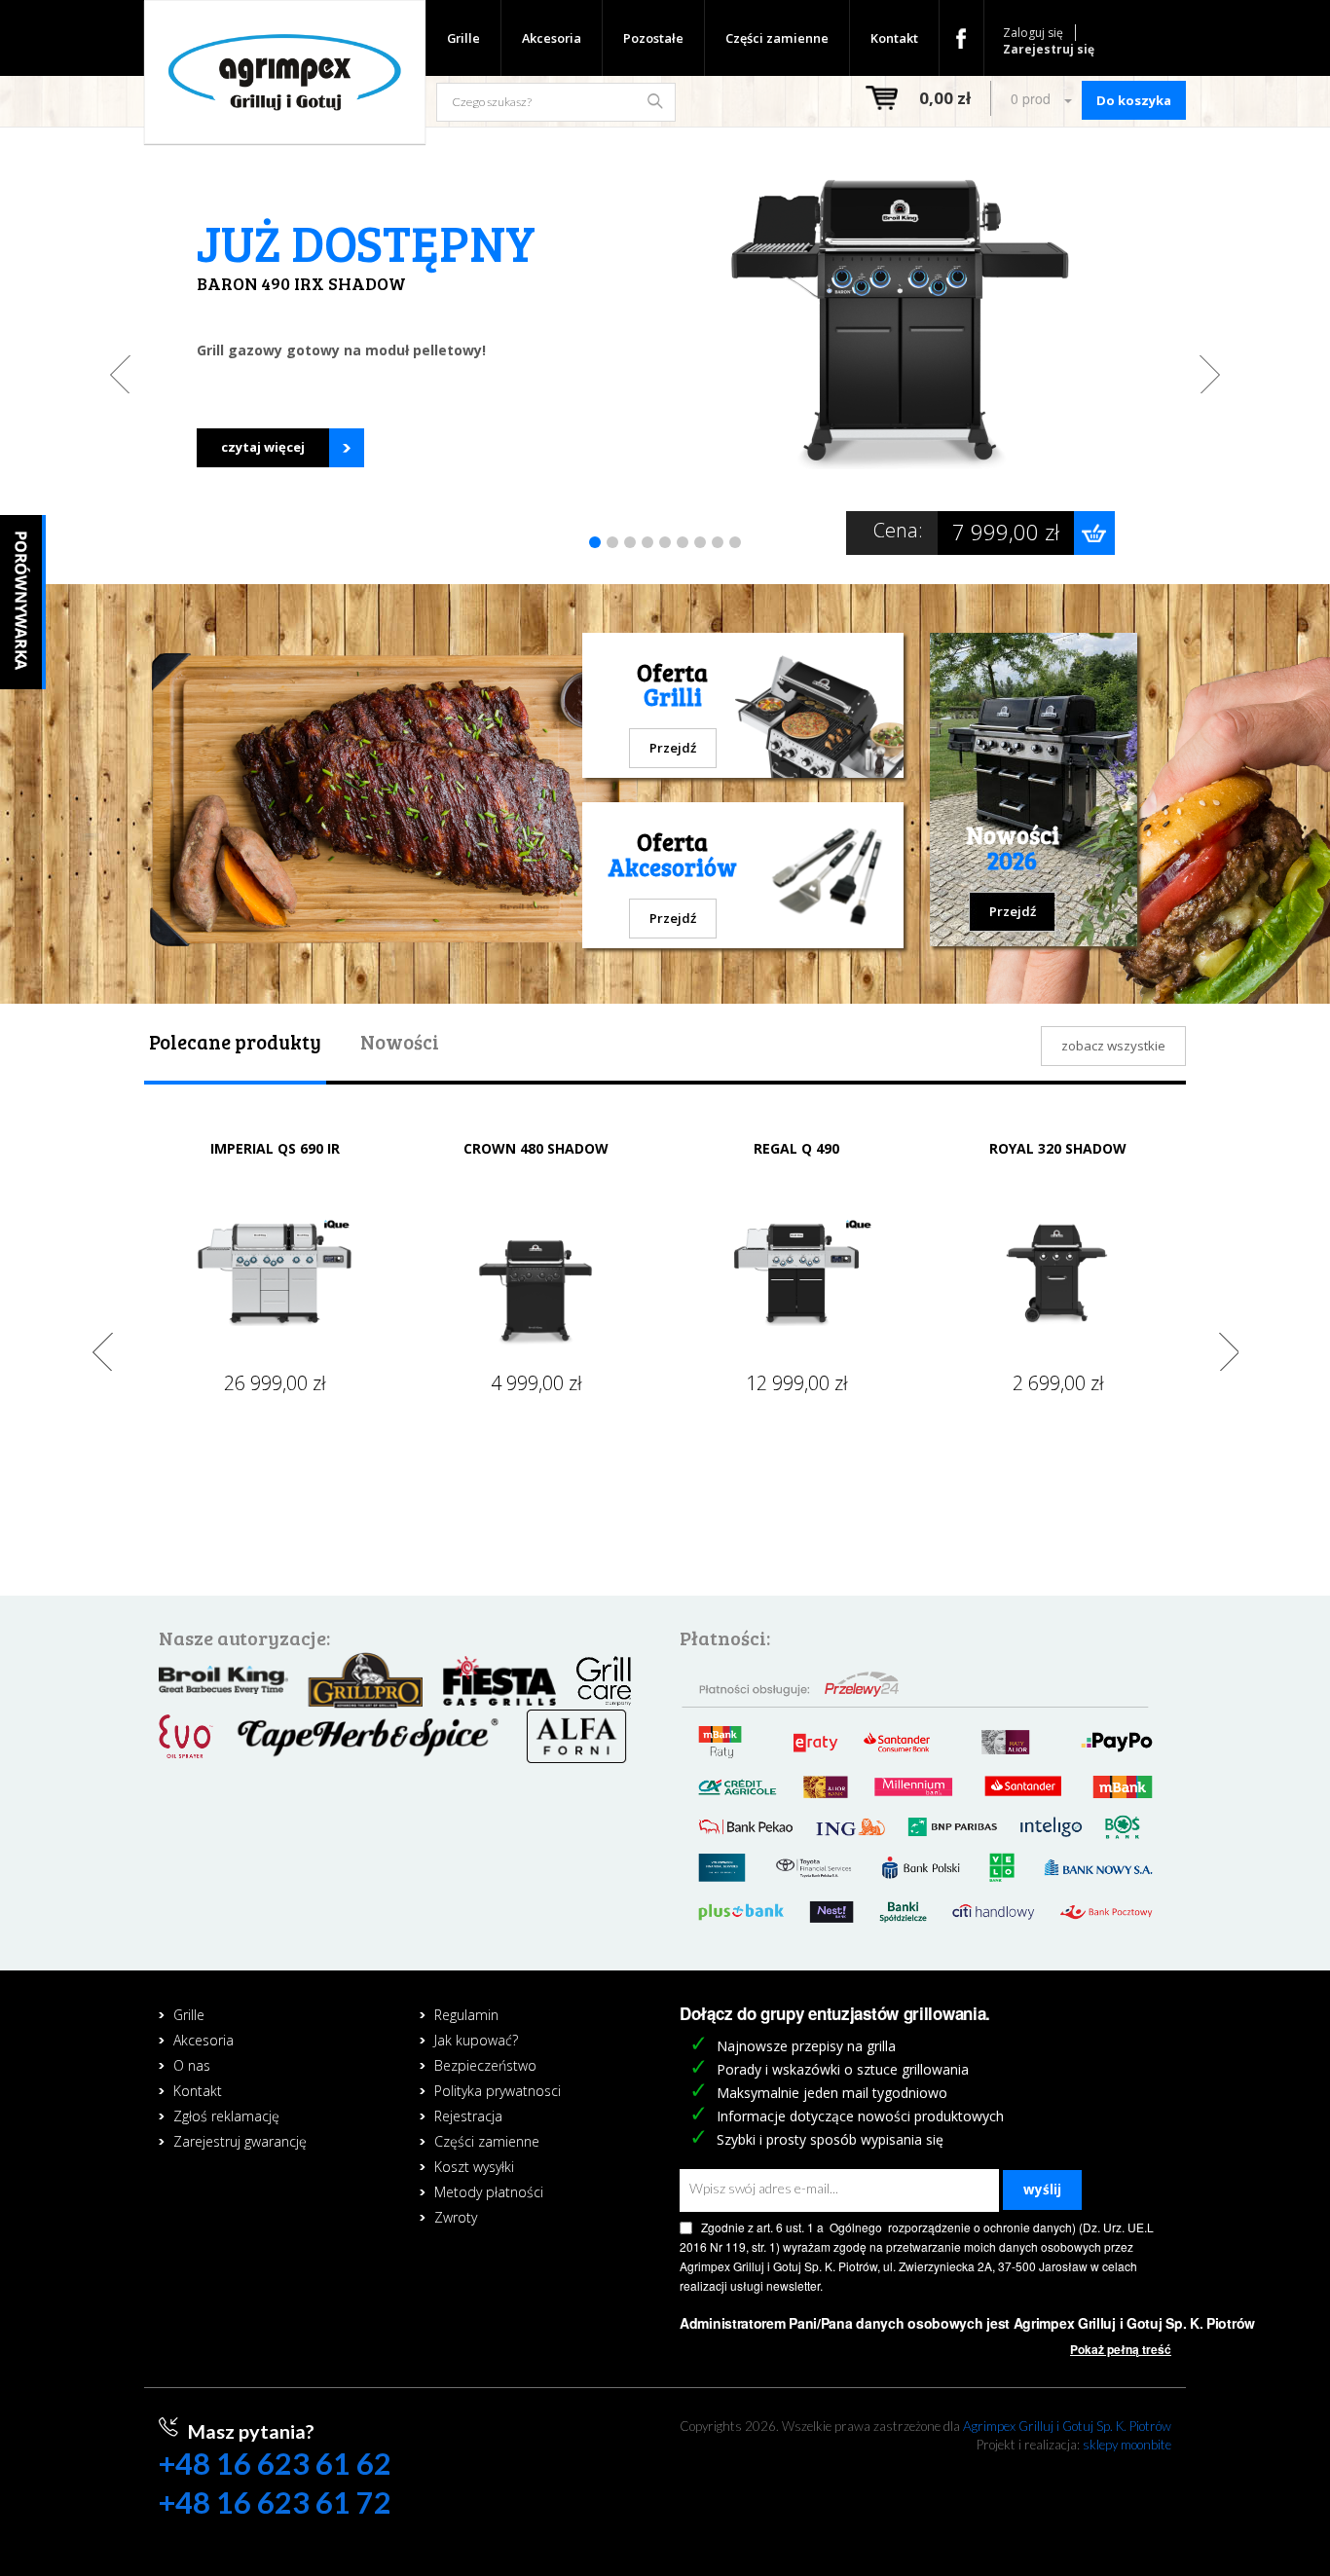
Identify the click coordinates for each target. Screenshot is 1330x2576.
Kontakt (894, 38)
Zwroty (456, 2217)
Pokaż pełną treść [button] (1121, 2350)
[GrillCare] (604, 1678)
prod (1033, 98)
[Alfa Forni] (577, 1734)
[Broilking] (223, 1678)
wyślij (1042, 2190)
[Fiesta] (499, 1678)
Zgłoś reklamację (226, 2116)
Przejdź (673, 748)
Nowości (400, 1042)
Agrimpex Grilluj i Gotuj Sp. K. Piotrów (1067, 2426)
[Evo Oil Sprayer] (186, 1734)
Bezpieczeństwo (485, 2065)
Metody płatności (489, 2192)
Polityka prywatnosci (498, 2091)
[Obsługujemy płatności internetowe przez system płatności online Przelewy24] (925, 1794)
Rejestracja (468, 2116)
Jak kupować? (476, 2040)
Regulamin (466, 2015)
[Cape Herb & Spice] (368, 1734)
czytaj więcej (263, 447)
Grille (463, 38)
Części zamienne (777, 38)
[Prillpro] (365, 1678)
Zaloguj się (1033, 33)
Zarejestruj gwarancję (240, 2141)
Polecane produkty (235, 1042)
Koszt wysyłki (474, 2167)
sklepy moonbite (1127, 2445)
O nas (192, 2065)
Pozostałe (653, 38)
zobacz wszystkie (1113, 1046)
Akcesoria (552, 38)
